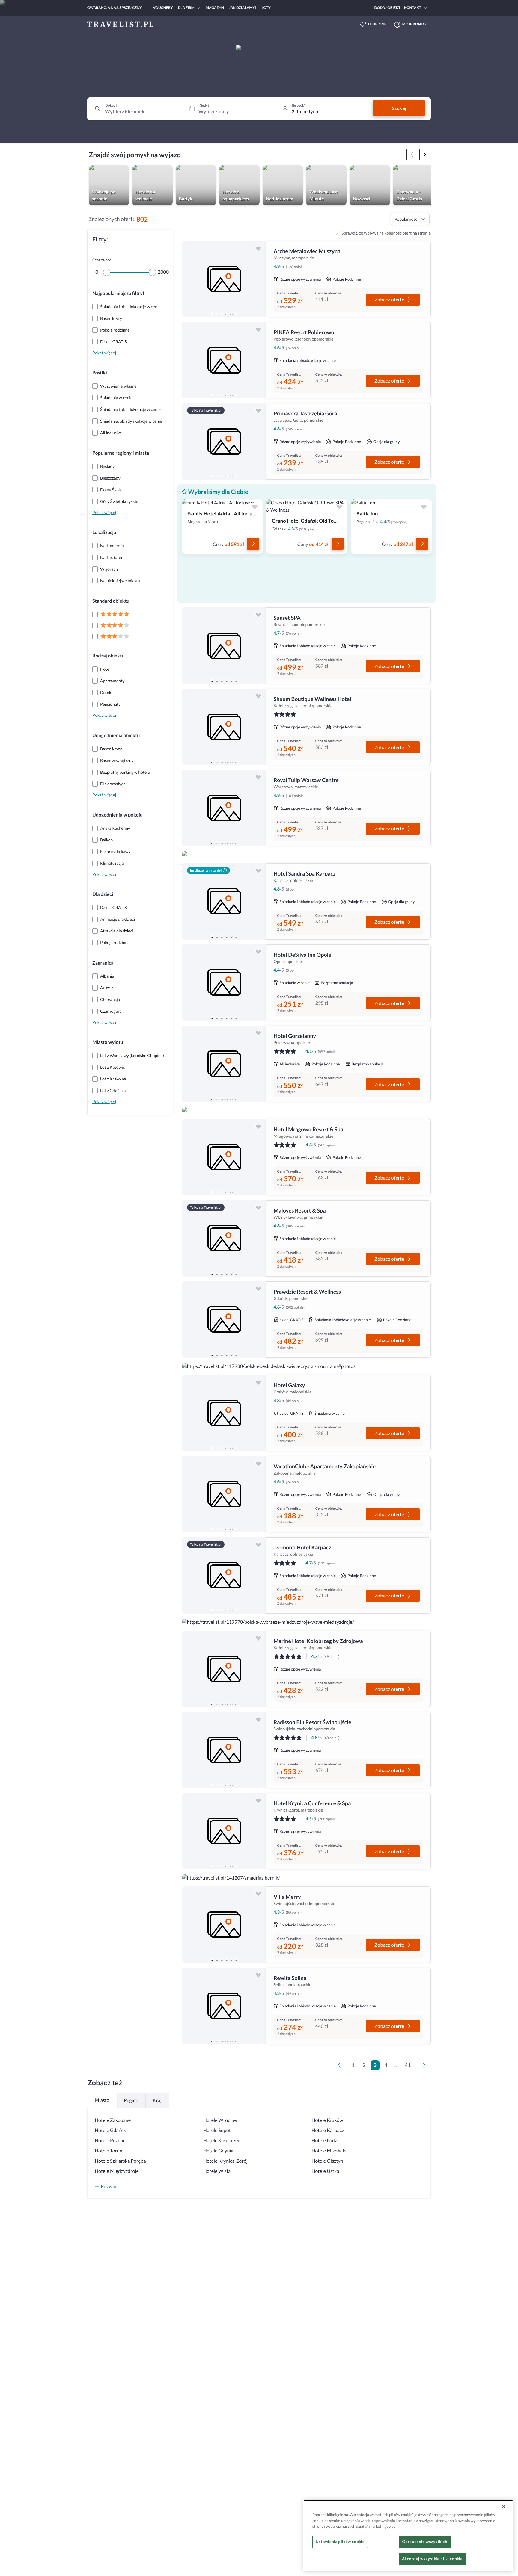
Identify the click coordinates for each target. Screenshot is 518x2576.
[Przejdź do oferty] (253, 544)
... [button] (396, 2065)
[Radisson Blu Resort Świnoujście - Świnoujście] (224, 1750)
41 (408, 2065)
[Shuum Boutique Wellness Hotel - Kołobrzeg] (224, 727)
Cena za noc (102, 260)
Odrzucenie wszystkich (425, 2542)
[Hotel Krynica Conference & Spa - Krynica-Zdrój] (224, 1831)
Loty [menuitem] (266, 8)
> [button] (425, 2067)
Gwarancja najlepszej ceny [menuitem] (115, 8)
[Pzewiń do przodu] (412, 155)
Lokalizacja (104, 532)
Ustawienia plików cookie (340, 2542)
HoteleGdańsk (110, 2130)
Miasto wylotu (108, 1042)
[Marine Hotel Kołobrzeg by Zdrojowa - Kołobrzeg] (224, 1669)
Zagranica (103, 963)
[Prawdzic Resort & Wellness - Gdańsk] (224, 1320)
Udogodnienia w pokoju (118, 815)
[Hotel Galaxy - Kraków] (224, 1413)
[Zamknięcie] (504, 2507)
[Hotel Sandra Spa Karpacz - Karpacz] (224, 901)
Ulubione (377, 24)
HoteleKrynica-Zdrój (225, 2161)
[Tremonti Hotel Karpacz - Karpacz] (224, 1575)
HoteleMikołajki (329, 2151)
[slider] (107, 272)
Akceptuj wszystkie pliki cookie (432, 2559)
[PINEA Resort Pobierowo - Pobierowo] (224, 360)
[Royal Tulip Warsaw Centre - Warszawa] (224, 808)
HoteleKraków (327, 2120)
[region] (224, 279)
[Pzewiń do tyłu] (425, 155)
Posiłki (100, 373)
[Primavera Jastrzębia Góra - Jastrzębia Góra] (224, 441)
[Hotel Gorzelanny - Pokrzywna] (224, 1064)
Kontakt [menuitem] (413, 8)
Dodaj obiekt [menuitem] (387, 8)
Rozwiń (109, 2186)
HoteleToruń (109, 2151)
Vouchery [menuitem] (163, 8)
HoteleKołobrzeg (222, 2141)
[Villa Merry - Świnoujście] (224, 1925)
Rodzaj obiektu (108, 656)
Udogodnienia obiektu (116, 736)
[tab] (212, 314)
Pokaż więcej (104, 353)
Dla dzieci (103, 894)
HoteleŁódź (324, 2141)
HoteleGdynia (218, 2151)
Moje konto (414, 24)
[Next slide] (259, 279)
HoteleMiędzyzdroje (117, 2171)
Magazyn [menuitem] (215, 8)
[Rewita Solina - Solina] (224, 2006)
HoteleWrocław (220, 2120)
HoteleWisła (217, 2171)
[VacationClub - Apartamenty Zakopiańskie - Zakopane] (224, 1494)
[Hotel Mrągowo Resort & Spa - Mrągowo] (224, 1157)
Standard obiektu (111, 601)
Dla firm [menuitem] (186, 8)
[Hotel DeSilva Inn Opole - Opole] (224, 983)
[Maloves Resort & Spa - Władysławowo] (224, 1238)
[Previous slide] (189, 279)
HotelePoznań (110, 2141)
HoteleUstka (325, 2171)
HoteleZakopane (113, 2120)
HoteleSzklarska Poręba (120, 2161)
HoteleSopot (217, 2130)
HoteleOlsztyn (327, 2161)
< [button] (340, 2067)
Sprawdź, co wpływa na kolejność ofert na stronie (386, 233)
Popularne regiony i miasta (121, 453)
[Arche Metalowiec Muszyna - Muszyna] (224, 279)
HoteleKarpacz (328, 2130)
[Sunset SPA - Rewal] (224, 646)
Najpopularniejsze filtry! (118, 293)
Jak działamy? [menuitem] (243, 8)
